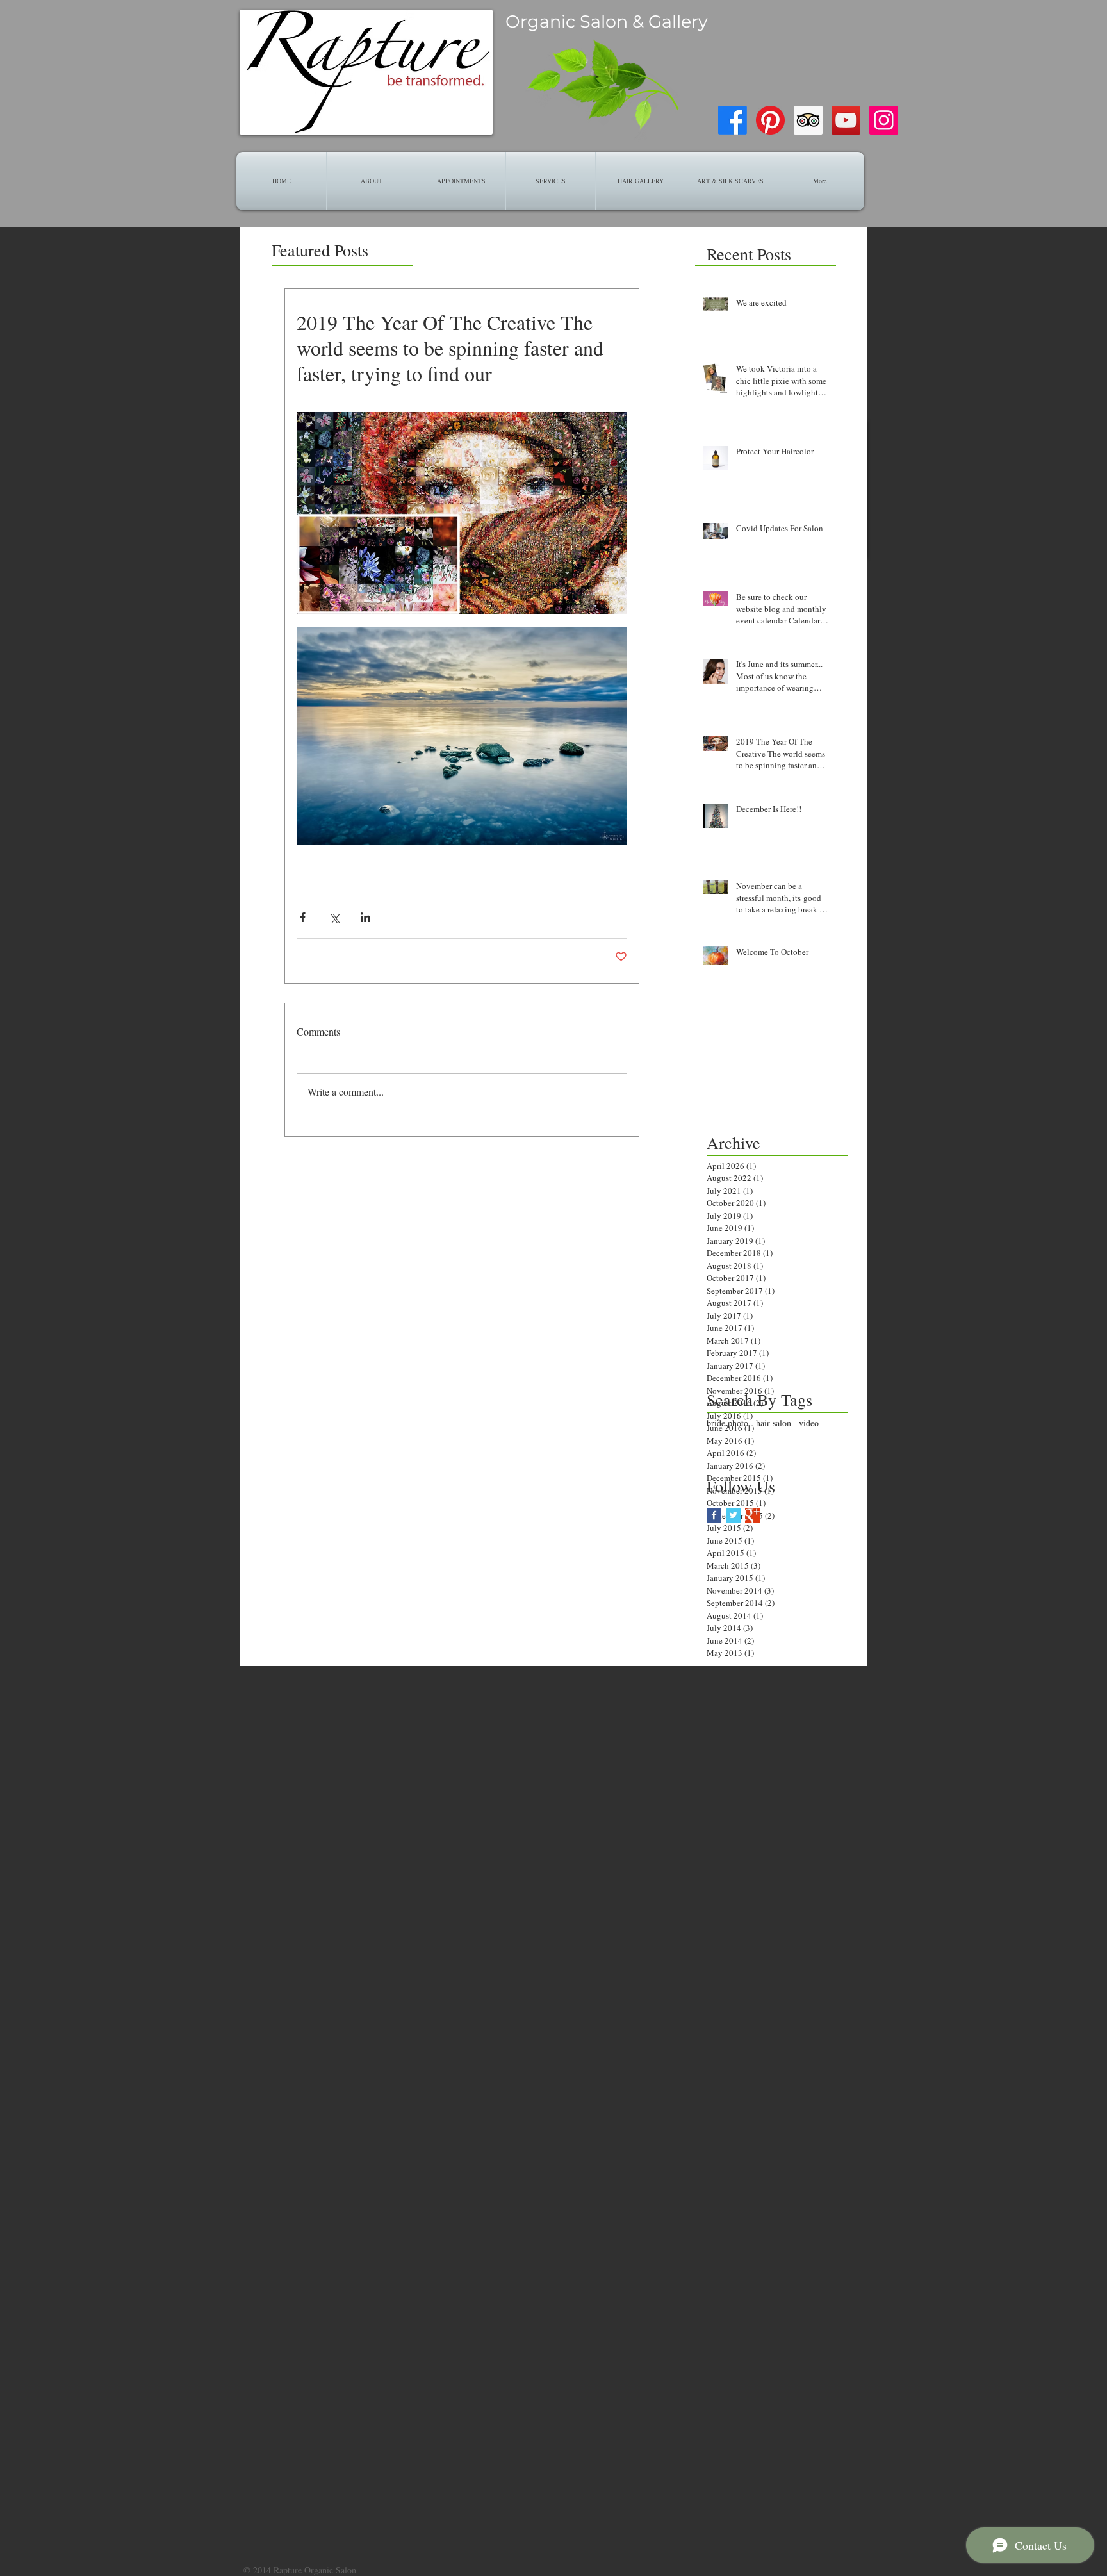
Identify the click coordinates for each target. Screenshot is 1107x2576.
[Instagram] (884, 120)
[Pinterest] (770, 120)
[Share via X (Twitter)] (334, 917)
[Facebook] (733, 120)
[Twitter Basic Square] (733, 1515)
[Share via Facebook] (303, 917)
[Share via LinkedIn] (365, 917)
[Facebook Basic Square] (714, 1515)
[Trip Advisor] (808, 120)
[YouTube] (846, 120)
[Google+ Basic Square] (752, 1515)
